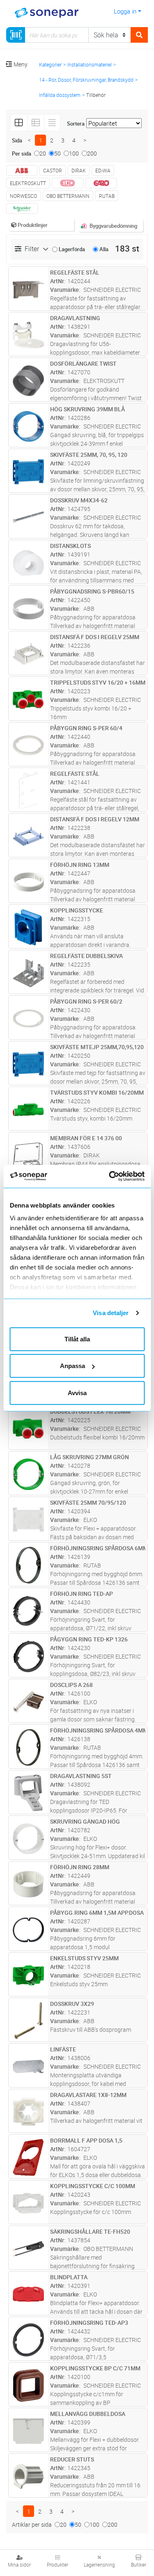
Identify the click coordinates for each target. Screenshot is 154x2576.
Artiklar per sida (32, 2524)
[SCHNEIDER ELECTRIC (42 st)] (22, 209)
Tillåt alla (77, 1339)
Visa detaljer (111, 1313)
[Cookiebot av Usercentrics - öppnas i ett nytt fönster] (120, 1176)
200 (92, 153)
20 (43, 153)
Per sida (22, 154)
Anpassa (72, 1366)
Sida (17, 140)
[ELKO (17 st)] (68, 183)
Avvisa (77, 1392)
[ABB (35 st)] (22, 170)
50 (57, 153)
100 (74, 153)
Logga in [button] (125, 11)
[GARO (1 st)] (101, 183)
